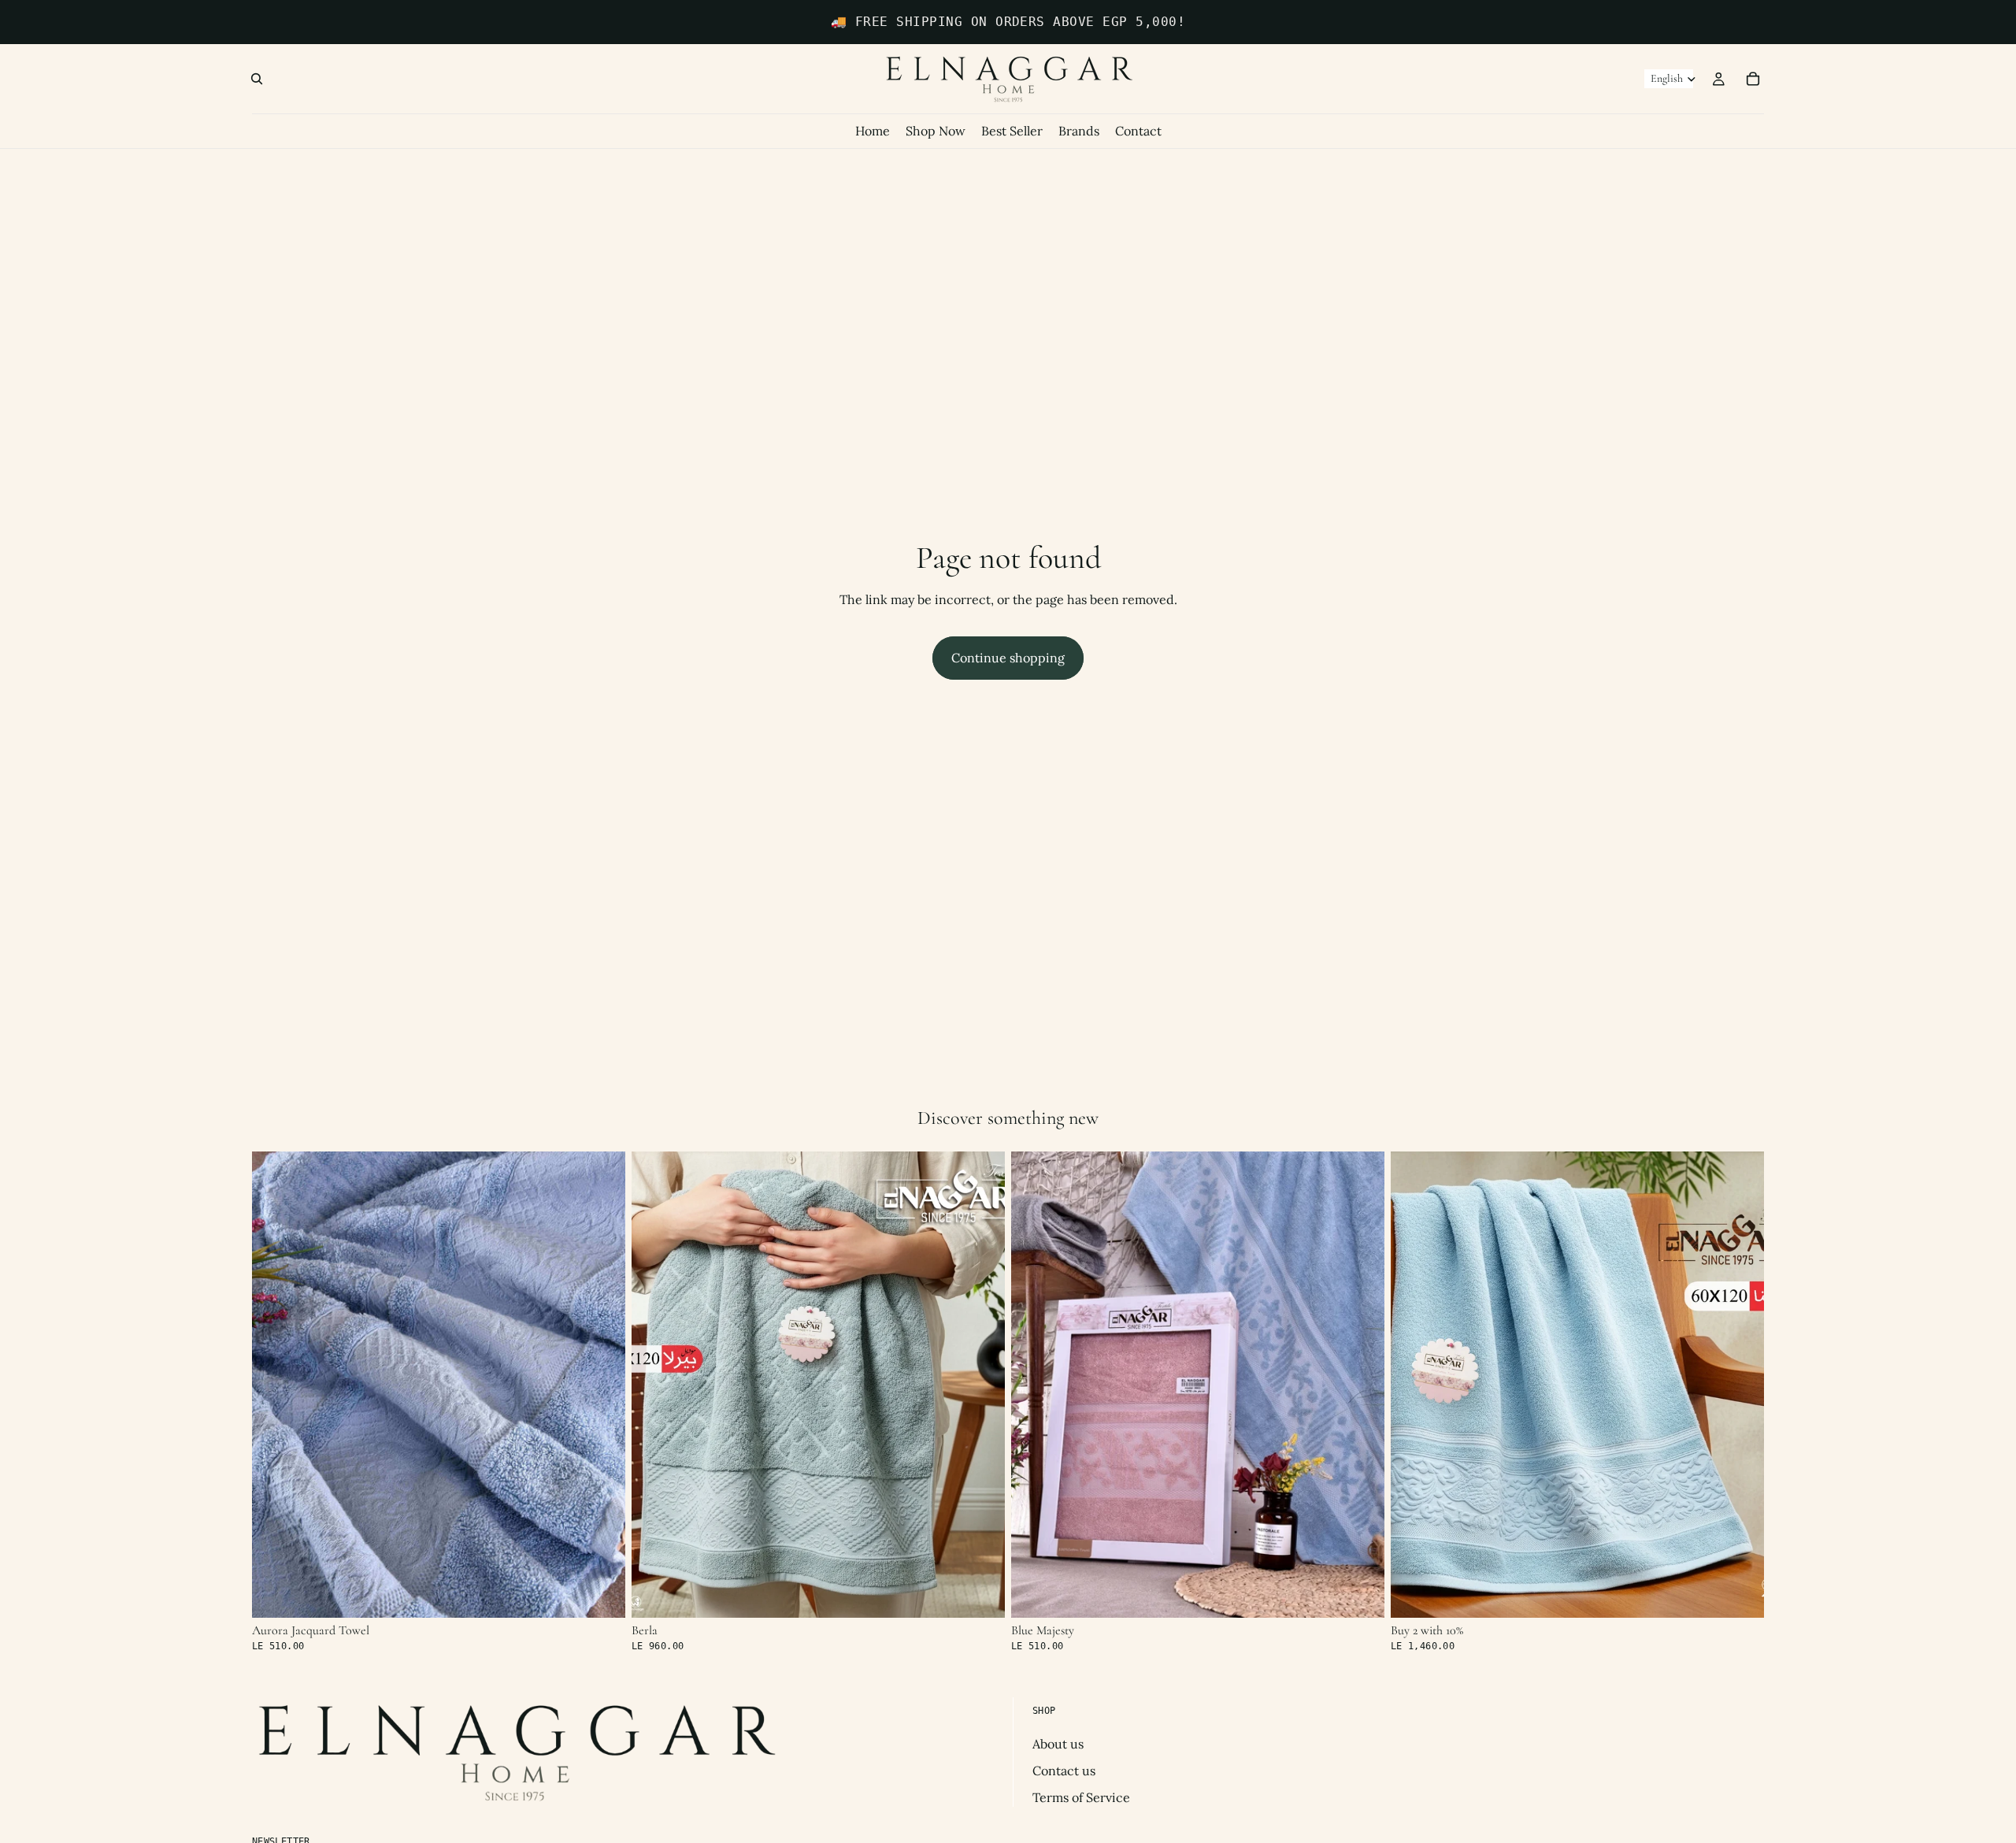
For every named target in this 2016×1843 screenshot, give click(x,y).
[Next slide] (602, 1385)
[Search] (257, 79)
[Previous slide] (276, 1385)
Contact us (1064, 1771)
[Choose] (601, 1593)
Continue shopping (1008, 658)
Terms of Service (1081, 1797)
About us (1058, 1743)
